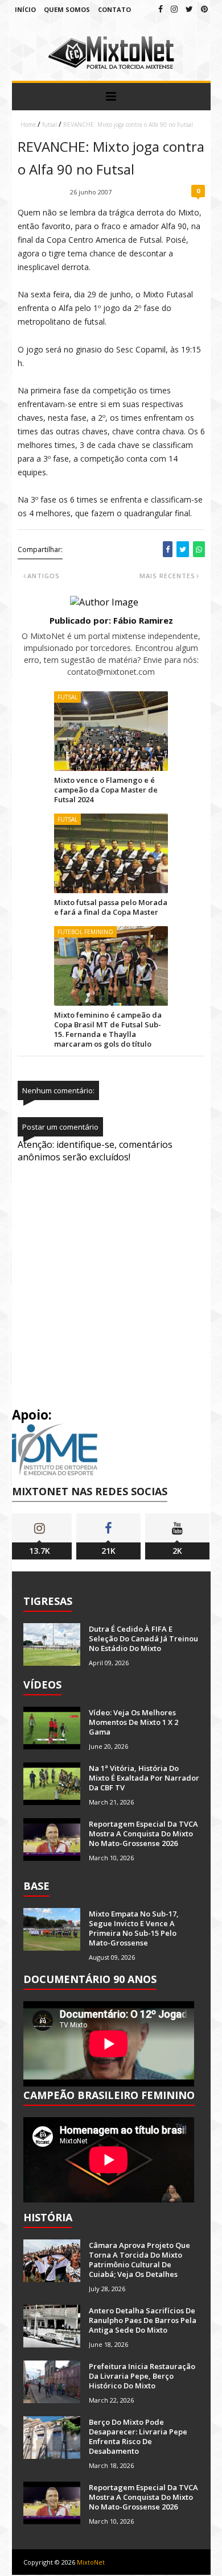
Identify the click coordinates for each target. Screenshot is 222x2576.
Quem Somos (67, 9)
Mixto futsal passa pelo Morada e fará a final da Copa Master (111, 907)
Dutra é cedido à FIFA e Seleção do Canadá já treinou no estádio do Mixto (143, 1638)
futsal (50, 125)
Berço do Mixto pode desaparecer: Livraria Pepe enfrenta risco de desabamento (138, 2436)
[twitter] (189, 9)
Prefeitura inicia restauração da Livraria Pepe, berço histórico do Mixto (142, 2376)
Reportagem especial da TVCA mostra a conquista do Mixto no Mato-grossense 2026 (143, 1834)
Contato (114, 9)
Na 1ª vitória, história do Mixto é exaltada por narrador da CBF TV (144, 1778)
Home (28, 125)
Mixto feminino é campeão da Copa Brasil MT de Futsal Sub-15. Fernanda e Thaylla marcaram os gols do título (108, 1029)
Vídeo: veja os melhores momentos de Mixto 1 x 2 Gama (133, 1722)
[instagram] (174, 9)
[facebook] (161, 9)
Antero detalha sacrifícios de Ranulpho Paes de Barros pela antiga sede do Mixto (143, 2320)
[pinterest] (204, 9)
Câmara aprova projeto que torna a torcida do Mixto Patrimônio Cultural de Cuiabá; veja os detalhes (139, 2260)
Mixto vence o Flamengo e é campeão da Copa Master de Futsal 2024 (106, 790)
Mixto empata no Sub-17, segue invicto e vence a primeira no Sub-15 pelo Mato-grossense (134, 1928)
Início (25, 9)
